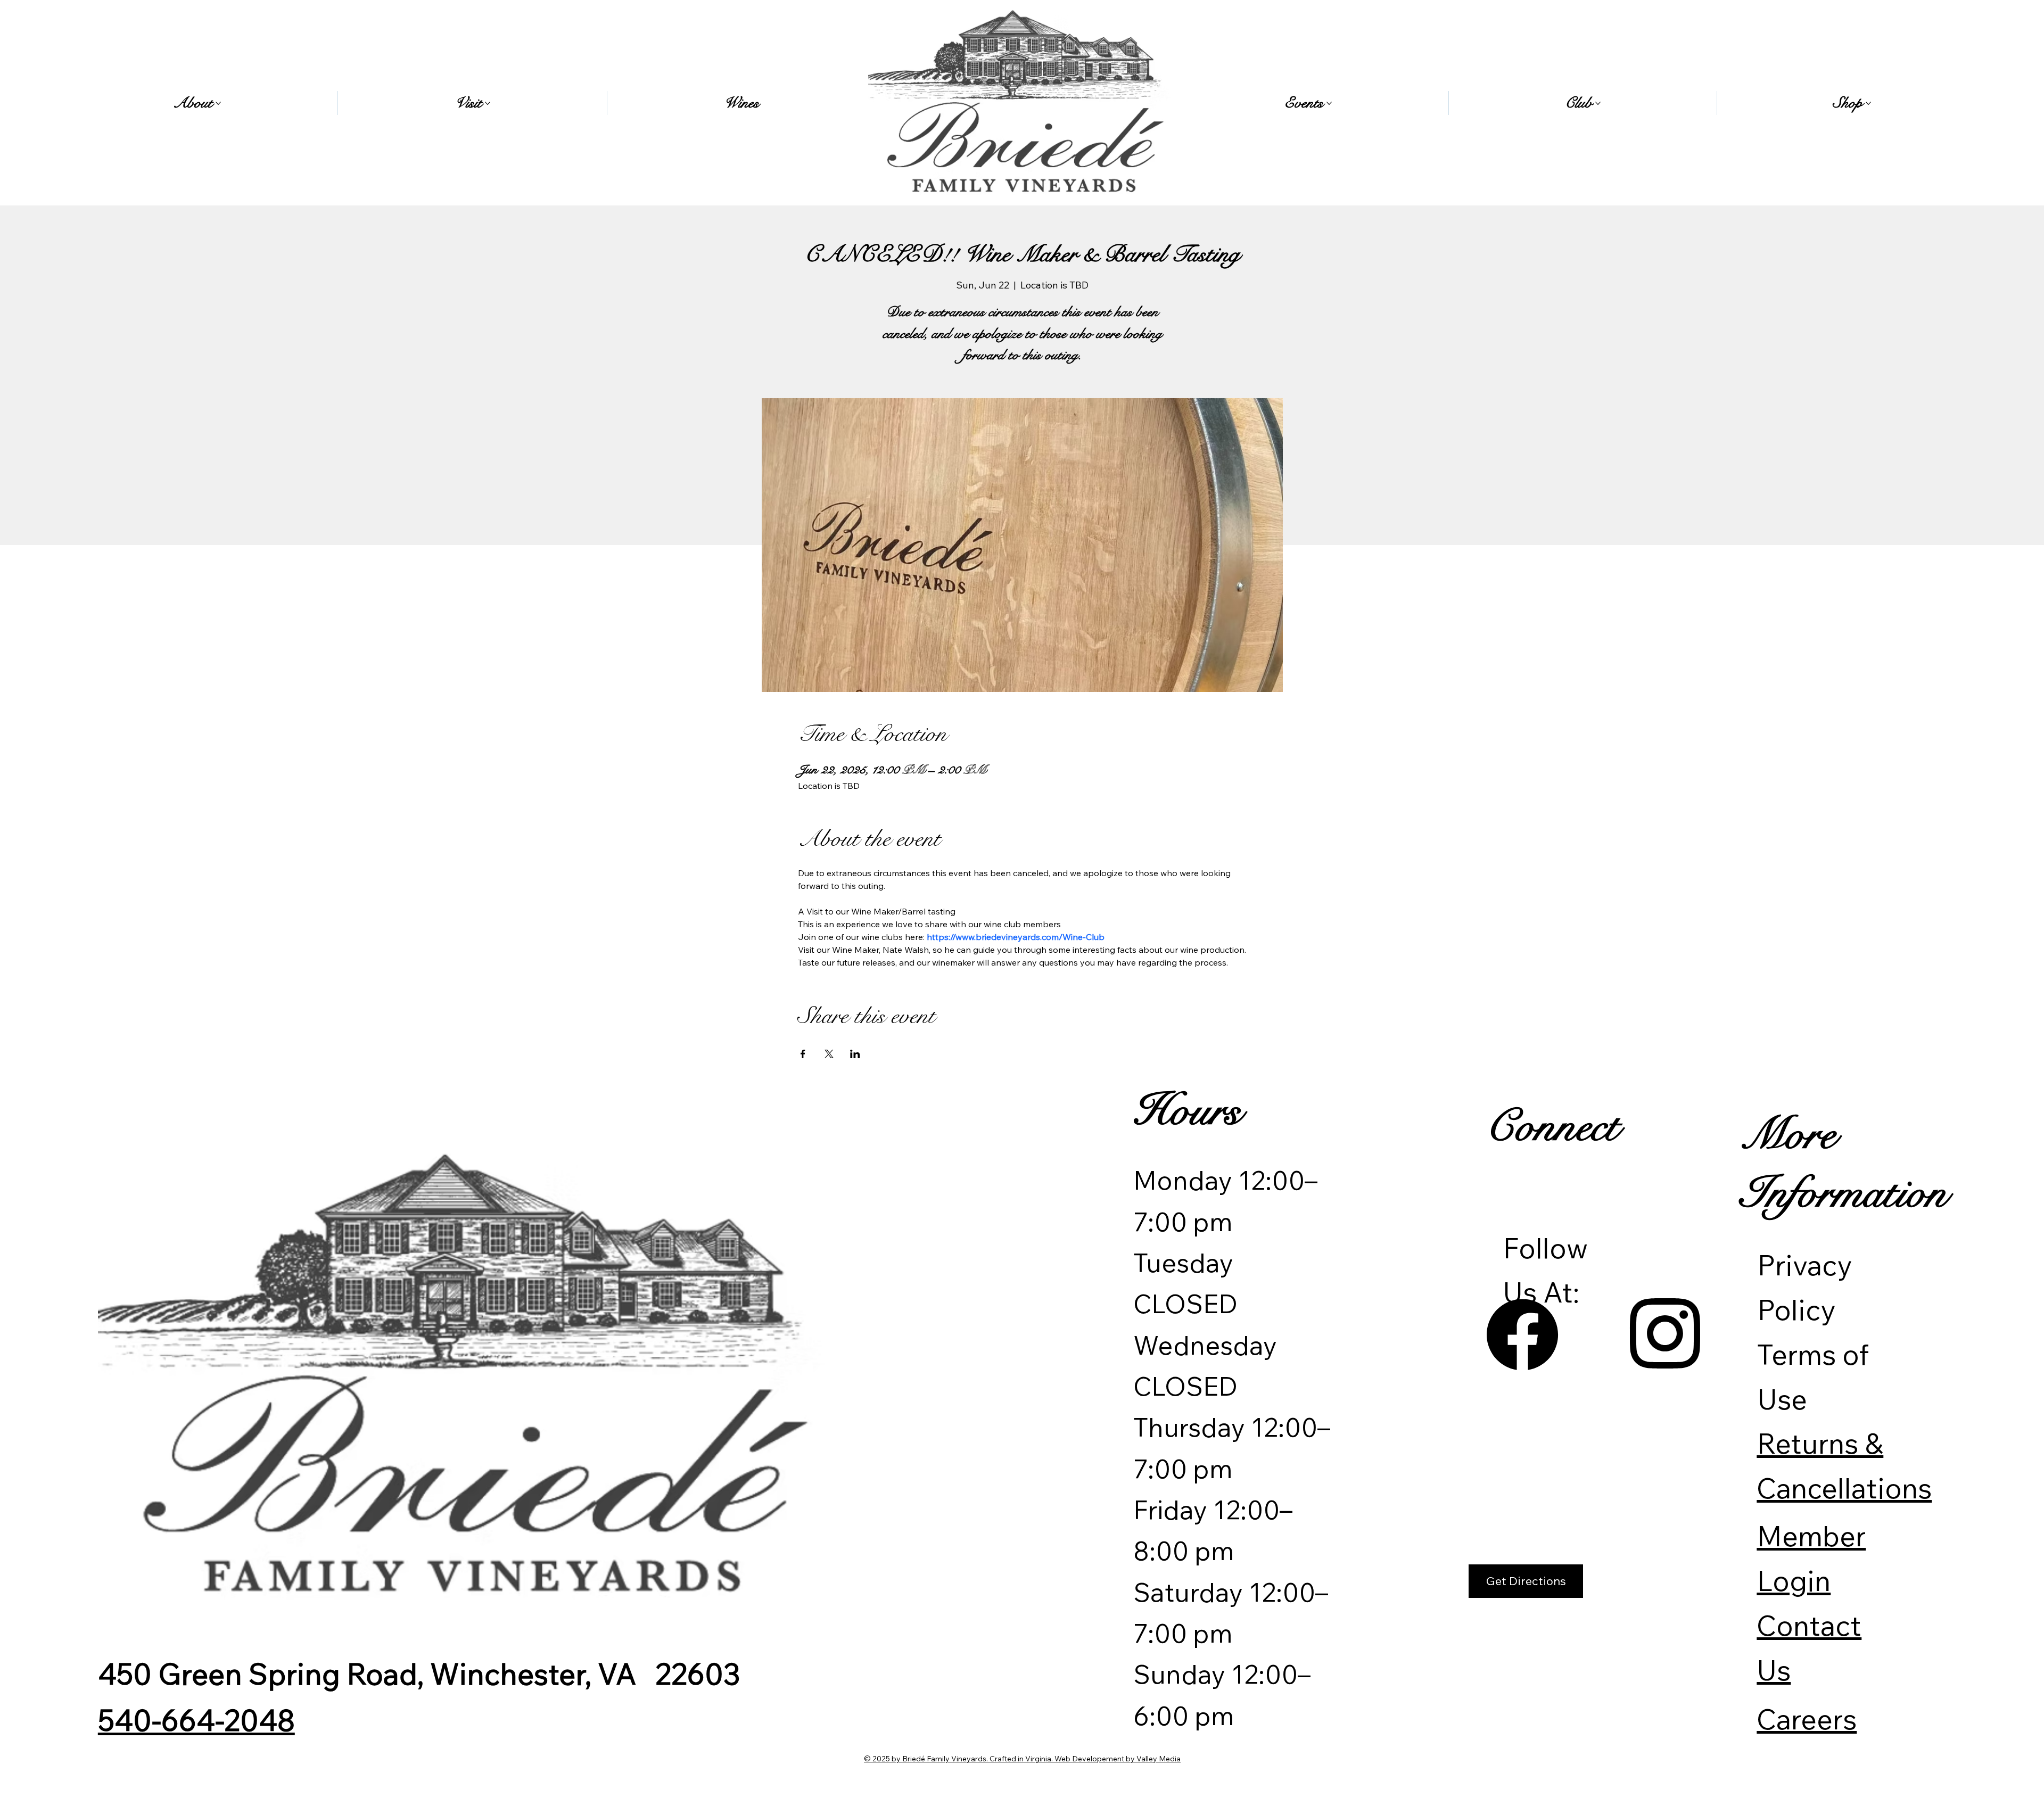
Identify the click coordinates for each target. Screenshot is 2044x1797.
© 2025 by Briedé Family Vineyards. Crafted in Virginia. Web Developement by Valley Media (1022, 1759)
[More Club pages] (1598, 103)
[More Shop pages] (1868, 103)
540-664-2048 (196, 1720)
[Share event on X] (829, 1054)
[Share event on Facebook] (803, 1054)
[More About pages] (218, 103)
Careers (1807, 1719)
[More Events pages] (1329, 103)
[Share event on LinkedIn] (855, 1054)
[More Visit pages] (488, 103)
